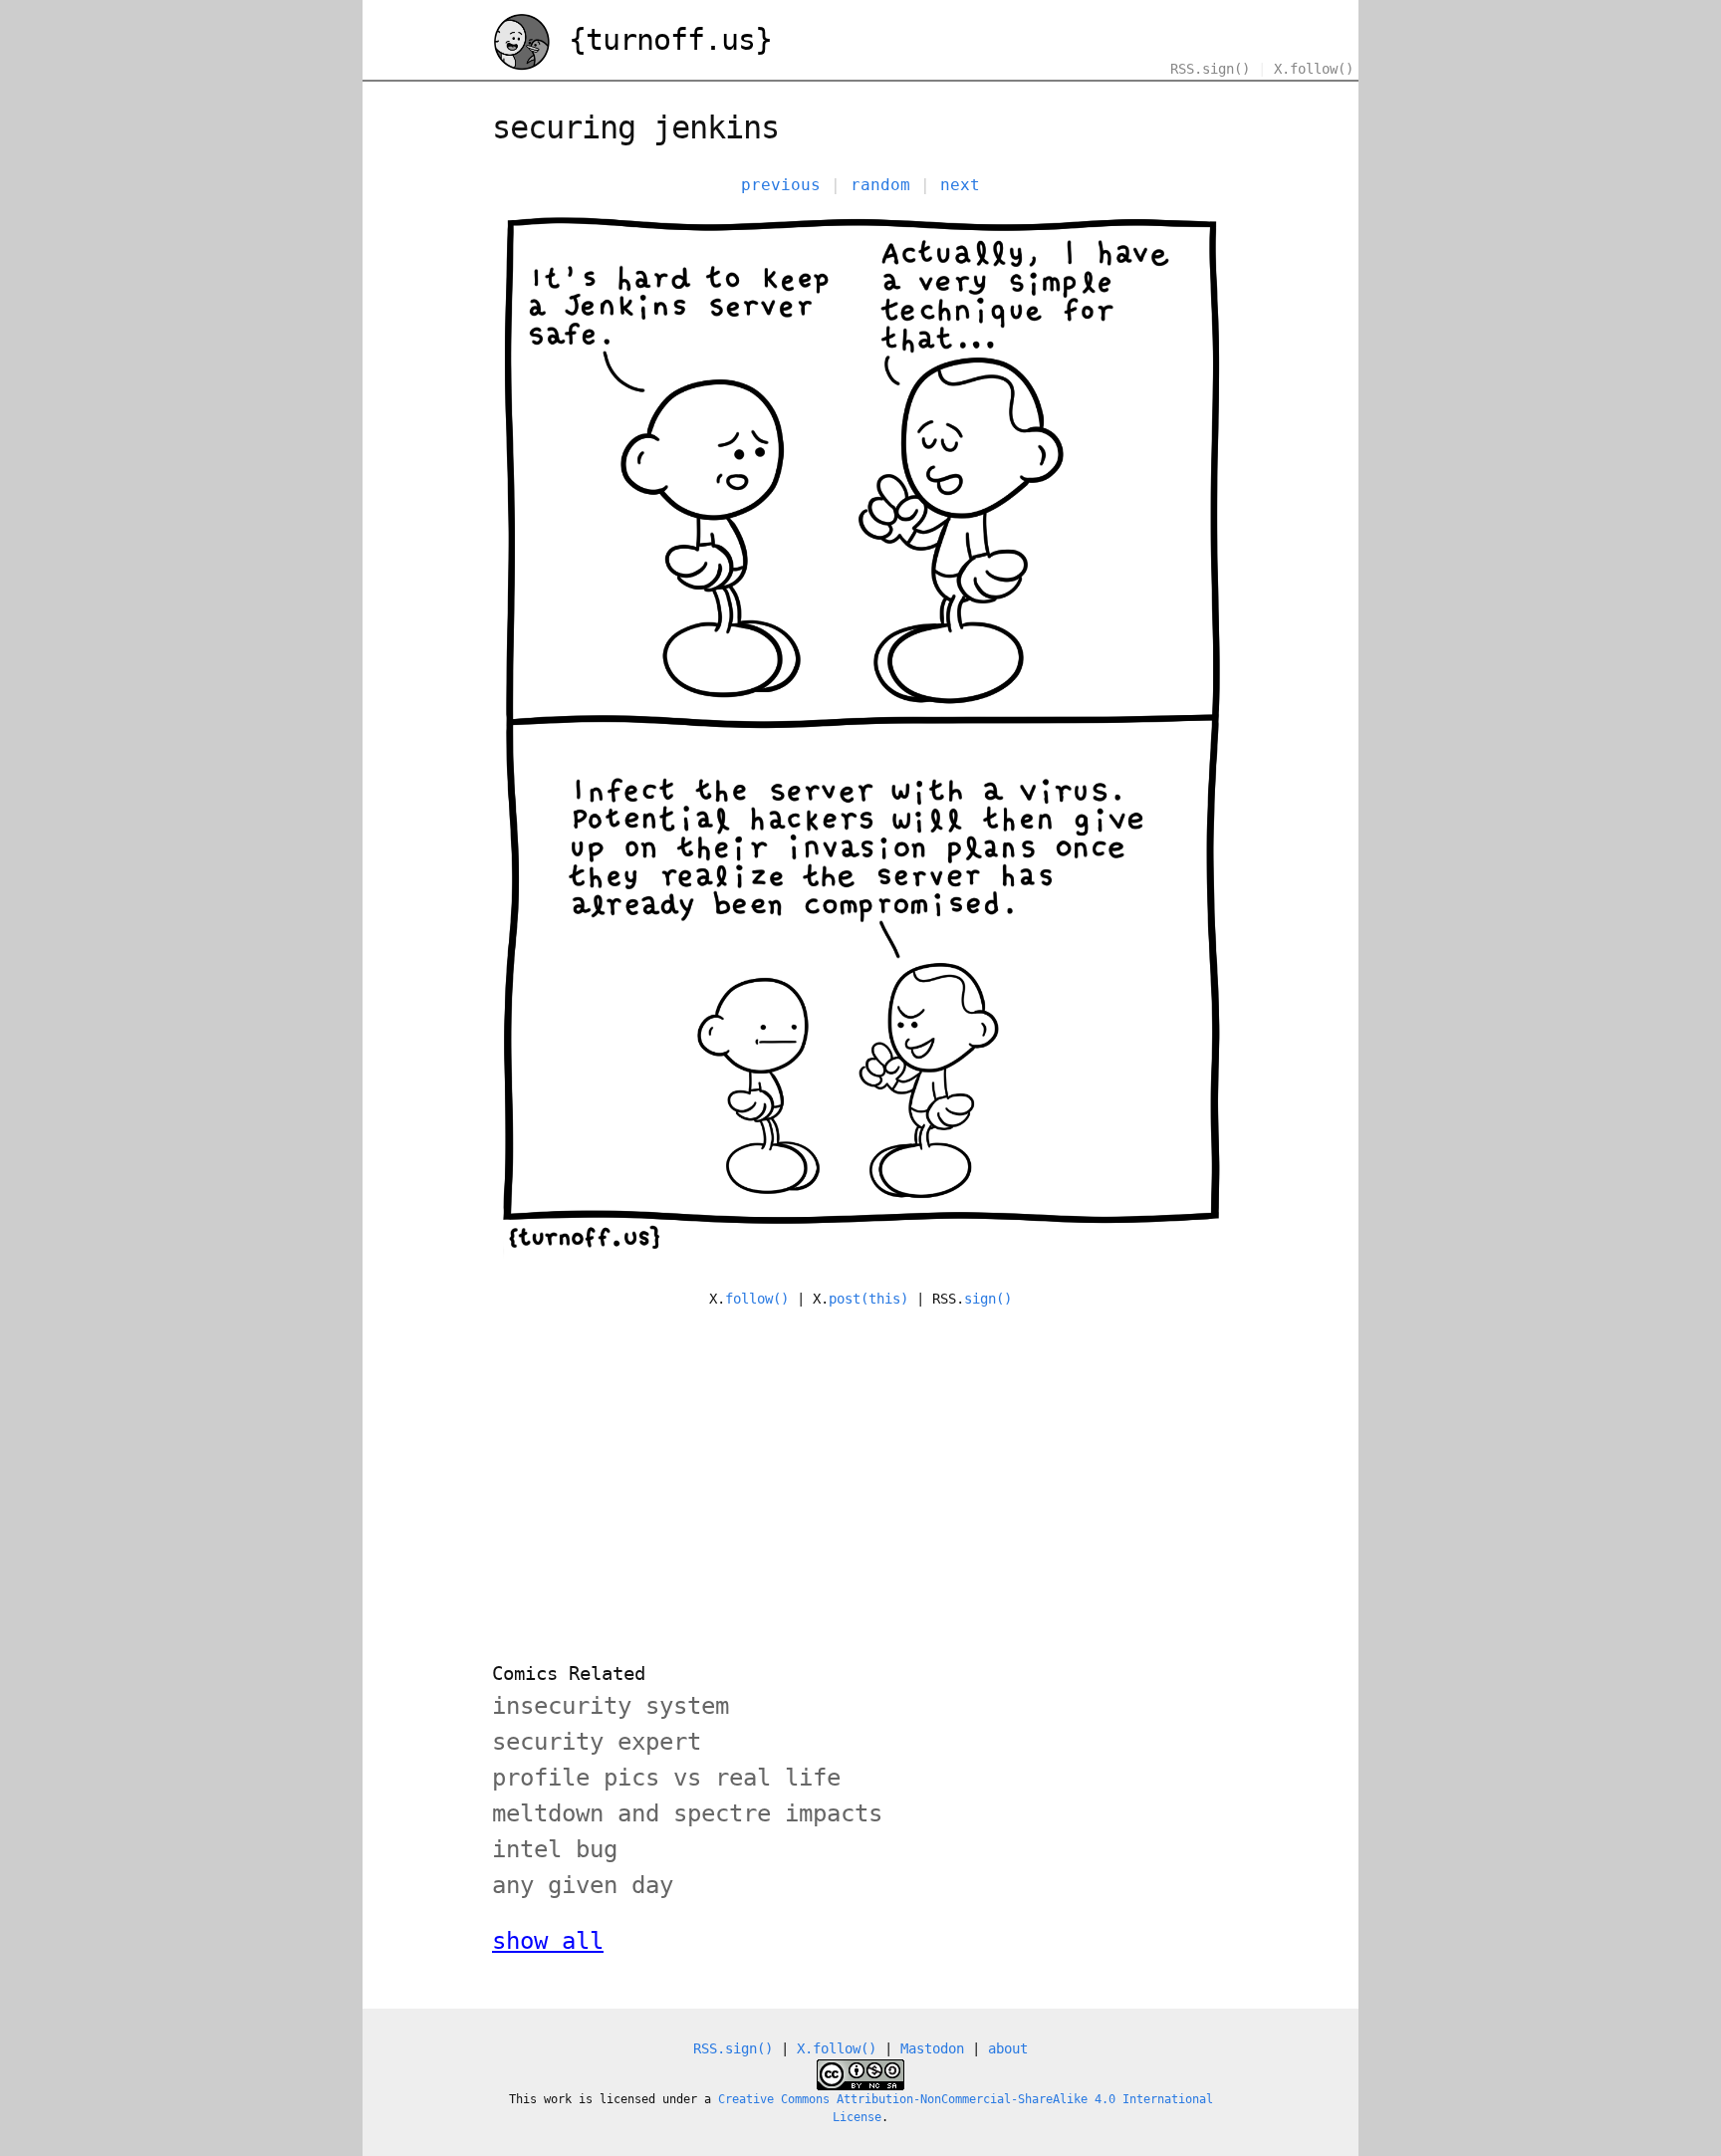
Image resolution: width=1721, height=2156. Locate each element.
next (960, 185)
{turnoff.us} (662, 39)
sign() (988, 1299)
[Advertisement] (860, 1473)
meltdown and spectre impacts (687, 1813)
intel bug (555, 1849)
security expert (597, 1742)
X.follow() (1314, 69)
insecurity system (611, 1706)
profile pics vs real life (666, 1778)
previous (781, 185)
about (1008, 2048)
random (880, 185)
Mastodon (932, 2048)
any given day (583, 1885)
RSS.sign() (1210, 69)
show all (548, 1941)
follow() (757, 1299)
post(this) (868, 1299)
